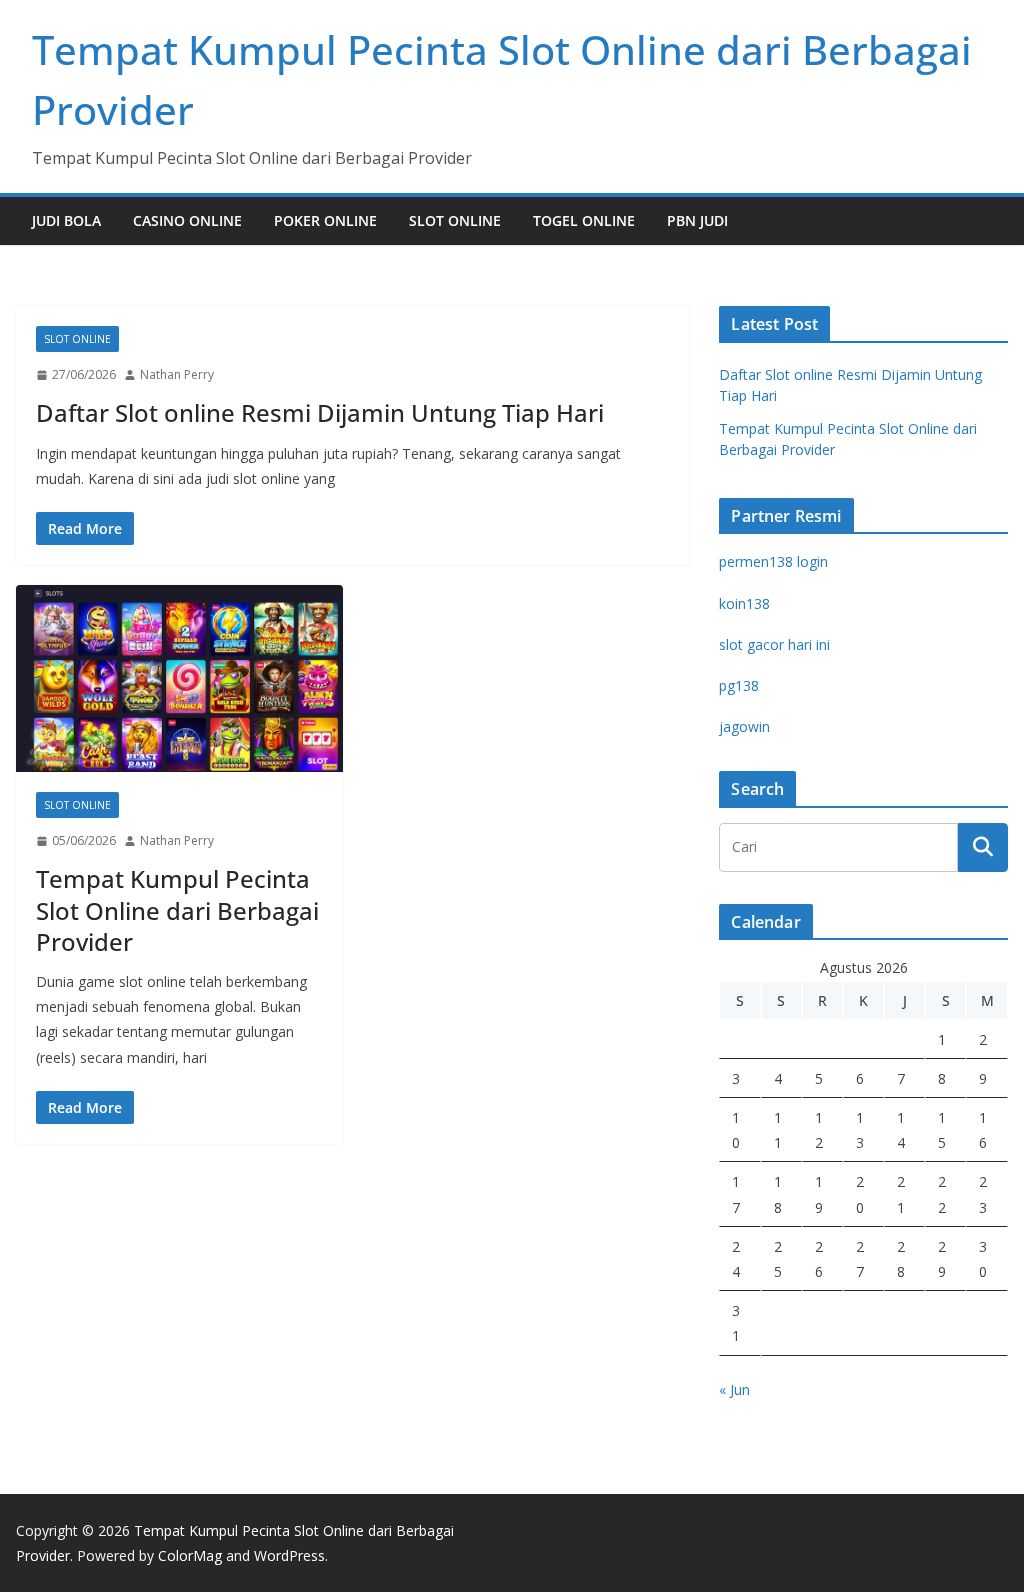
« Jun (734, 1389)
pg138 (739, 685)
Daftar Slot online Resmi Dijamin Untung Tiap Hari (320, 412)
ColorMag (190, 1555)
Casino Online (187, 220)
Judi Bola (66, 220)
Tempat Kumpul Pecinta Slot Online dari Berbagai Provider (177, 909)
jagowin (744, 726)
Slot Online (455, 220)
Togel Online (584, 220)
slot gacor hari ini (774, 644)
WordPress (289, 1555)
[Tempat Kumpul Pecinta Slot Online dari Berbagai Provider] (179, 678)
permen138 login (773, 561)
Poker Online (325, 220)
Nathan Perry (177, 374)
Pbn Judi (697, 220)
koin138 (744, 603)
